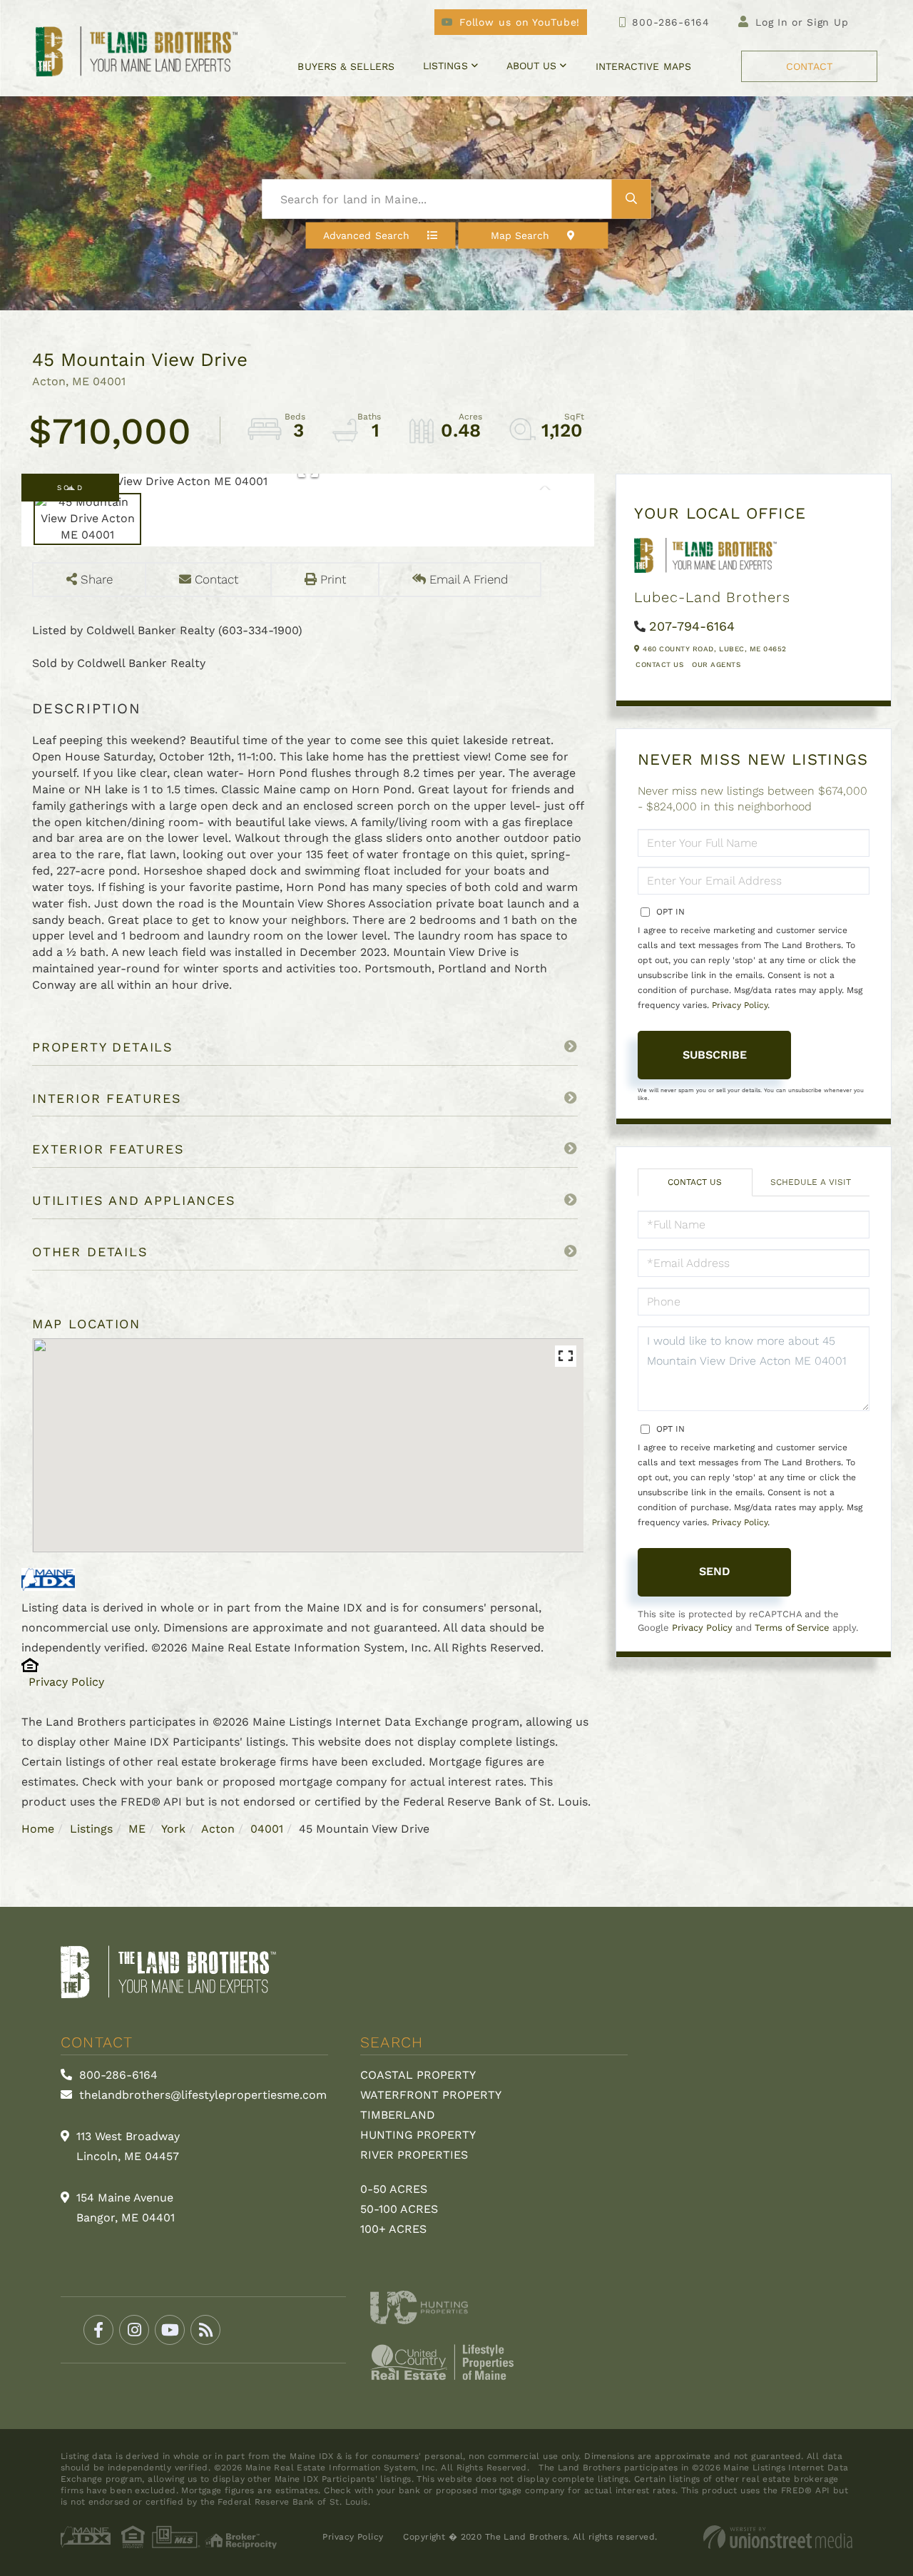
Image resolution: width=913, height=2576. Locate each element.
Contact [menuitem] (809, 66)
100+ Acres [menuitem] (393, 2229)
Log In (772, 22)
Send (715, 1571)
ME (137, 1829)
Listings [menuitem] (445, 66)
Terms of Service (792, 1628)
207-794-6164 (692, 626)
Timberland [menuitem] (398, 2115)
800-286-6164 (670, 22)
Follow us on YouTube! (520, 22)
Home (38, 1829)
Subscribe (715, 1055)
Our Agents (716, 665)
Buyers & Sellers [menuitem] (346, 66)
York (173, 1829)
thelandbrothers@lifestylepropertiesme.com (201, 2095)
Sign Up (828, 22)
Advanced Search (366, 235)
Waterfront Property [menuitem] (431, 2095)
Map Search (520, 235)
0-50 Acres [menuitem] (394, 2189)
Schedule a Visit (811, 1182)
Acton (218, 1829)
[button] (632, 199)
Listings (91, 1829)
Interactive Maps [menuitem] (643, 66)
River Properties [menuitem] (414, 2155)
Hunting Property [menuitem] (418, 2135)
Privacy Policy (66, 1682)
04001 (267, 1829)
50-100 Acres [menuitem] (399, 2209)
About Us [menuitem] (532, 66)
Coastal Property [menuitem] (418, 2075)
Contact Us (659, 665)
